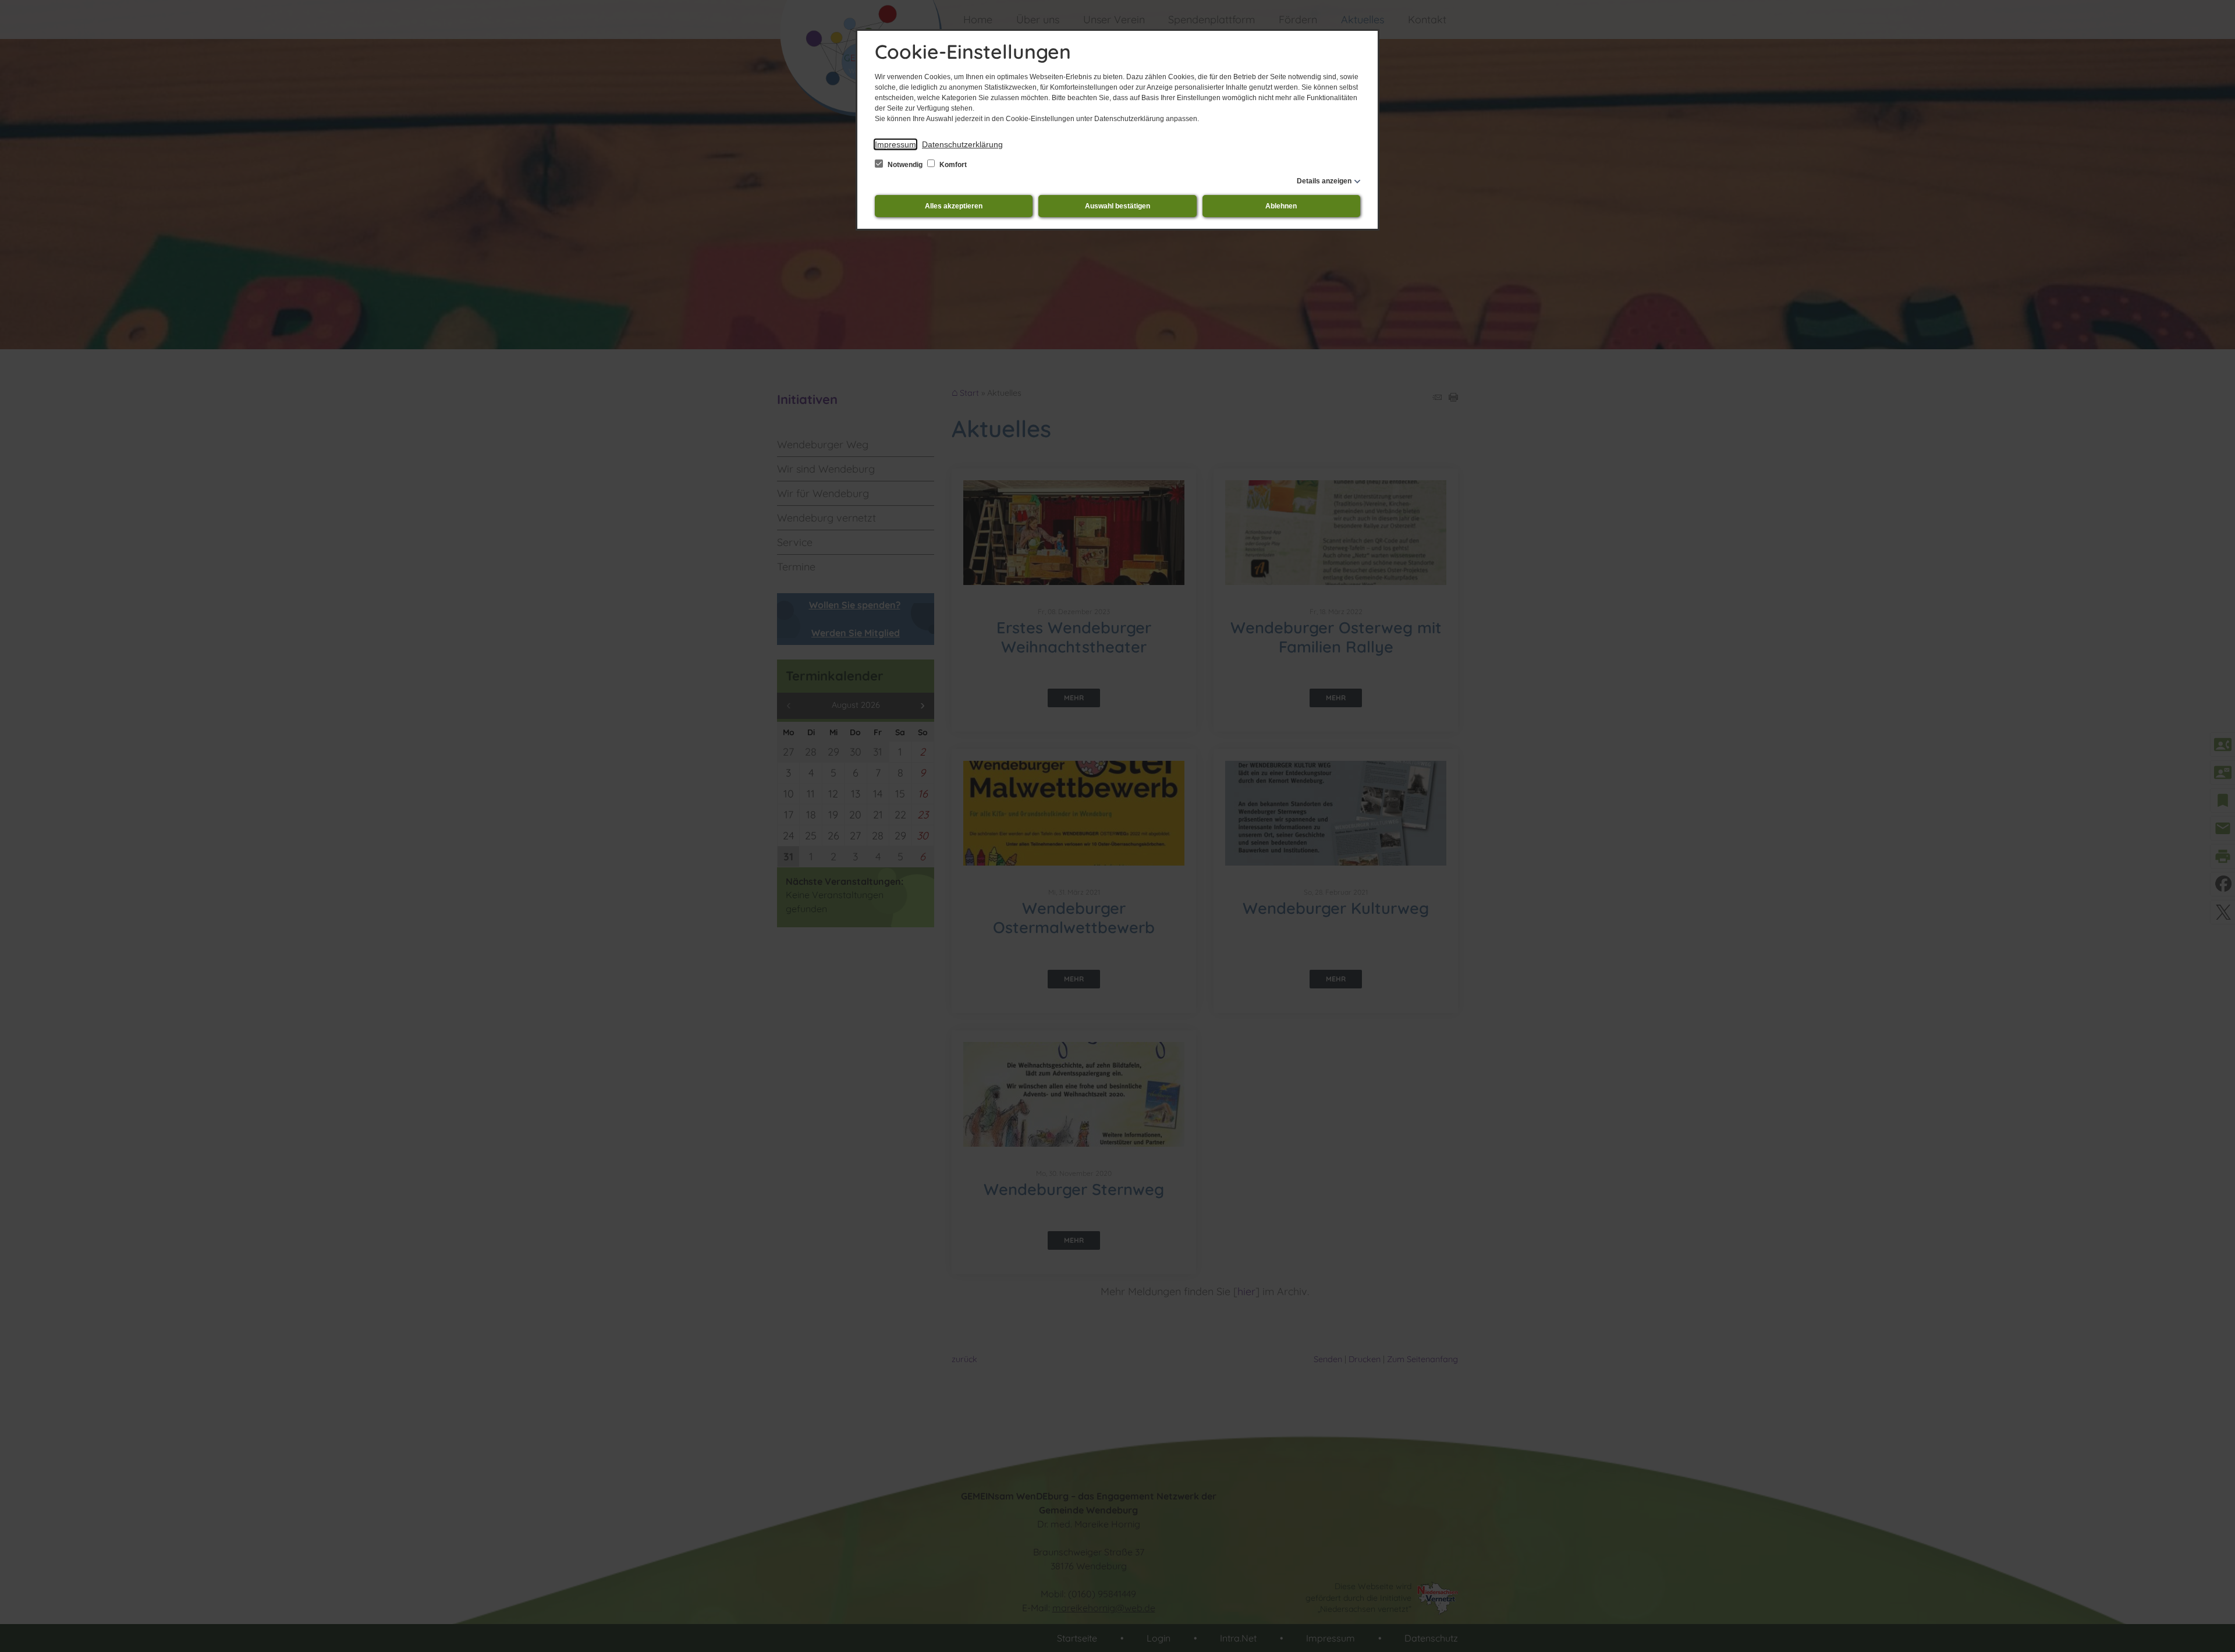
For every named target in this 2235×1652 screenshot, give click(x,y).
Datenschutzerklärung (962, 144)
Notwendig (905, 165)
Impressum (895, 144)
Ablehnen (1281, 206)
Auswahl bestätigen (1117, 206)
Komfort (952, 165)
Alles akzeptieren (954, 206)
